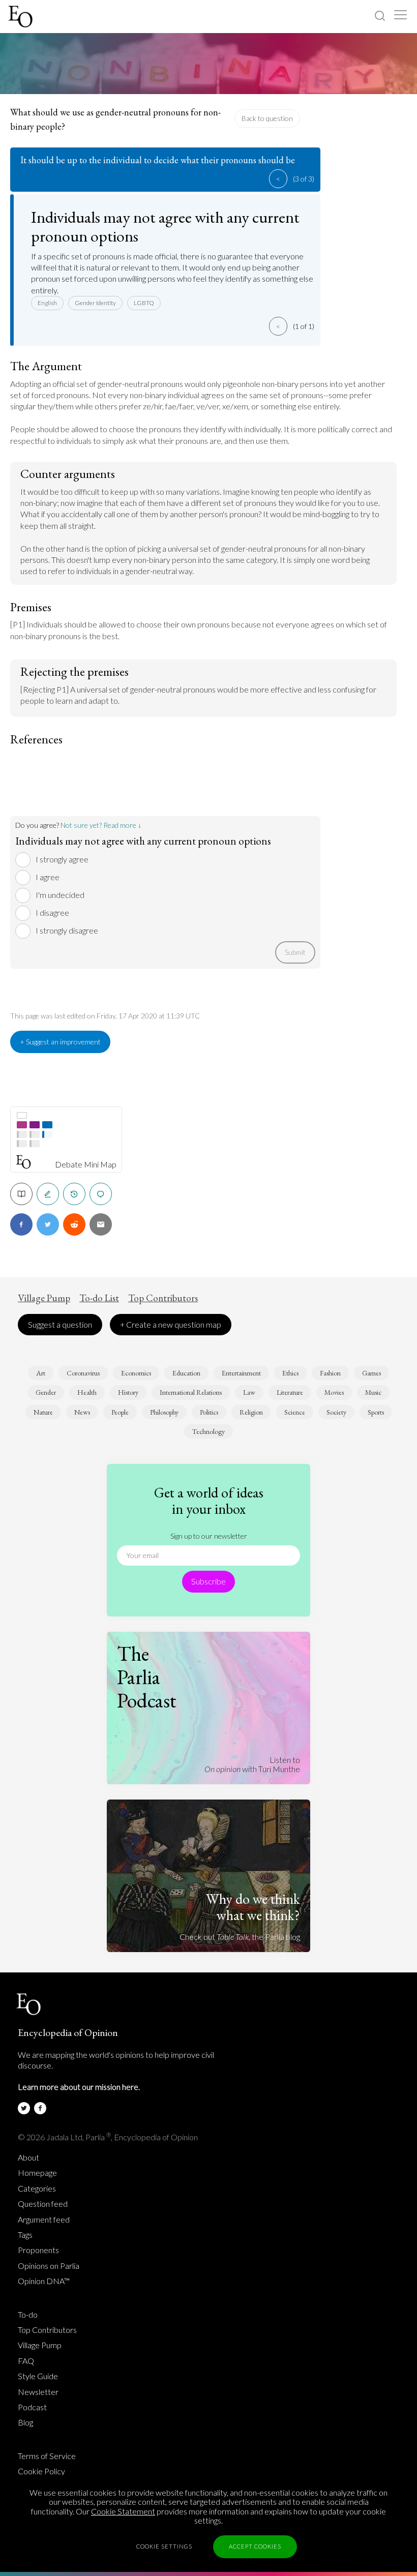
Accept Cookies (255, 2546)
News (82, 1412)
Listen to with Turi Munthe (252, 1764)
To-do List (99, 1298)
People (120, 1412)
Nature (43, 1412)
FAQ (26, 2361)
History (128, 1392)
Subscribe (208, 1581)
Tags (25, 2235)
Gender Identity (95, 303)
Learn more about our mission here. (79, 2087)
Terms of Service (47, 2456)
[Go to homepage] (22, 17)
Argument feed (44, 2220)
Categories (37, 2189)
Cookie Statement (123, 2511)
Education (186, 1373)
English (47, 303)
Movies (334, 1392)
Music (373, 1392)
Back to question (267, 118)
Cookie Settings (164, 2546)
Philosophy (164, 1412)
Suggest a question (60, 1324)
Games (371, 1373)
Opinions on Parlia (49, 2266)
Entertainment (241, 1373)
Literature (290, 1392)
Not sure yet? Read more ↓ (101, 825)
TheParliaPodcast (147, 1677)
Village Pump (44, 1298)
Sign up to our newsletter (209, 1536)
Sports (376, 1412)
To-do (28, 2315)
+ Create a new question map (171, 1324)
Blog (25, 2422)
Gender (46, 1392)
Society (336, 1412)
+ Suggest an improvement (60, 1042)
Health (87, 1392)
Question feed (43, 2204)
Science (295, 1412)
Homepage (37, 2173)
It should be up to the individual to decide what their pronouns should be (158, 160)
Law (249, 1392)
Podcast (32, 2407)
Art (41, 1373)
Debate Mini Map (86, 1164)
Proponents (38, 2250)
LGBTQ (144, 303)
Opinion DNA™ (44, 2281)
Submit (295, 952)
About (28, 2158)
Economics (136, 1373)
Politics (209, 1412)
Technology (208, 1431)
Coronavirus (83, 1373)
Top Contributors (163, 1298)
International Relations (191, 1392)
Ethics (290, 1373)
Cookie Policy (41, 2471)
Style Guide (38, 2376)
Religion (251, 1412)
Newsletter (38, 2392)
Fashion (330, 1373)
